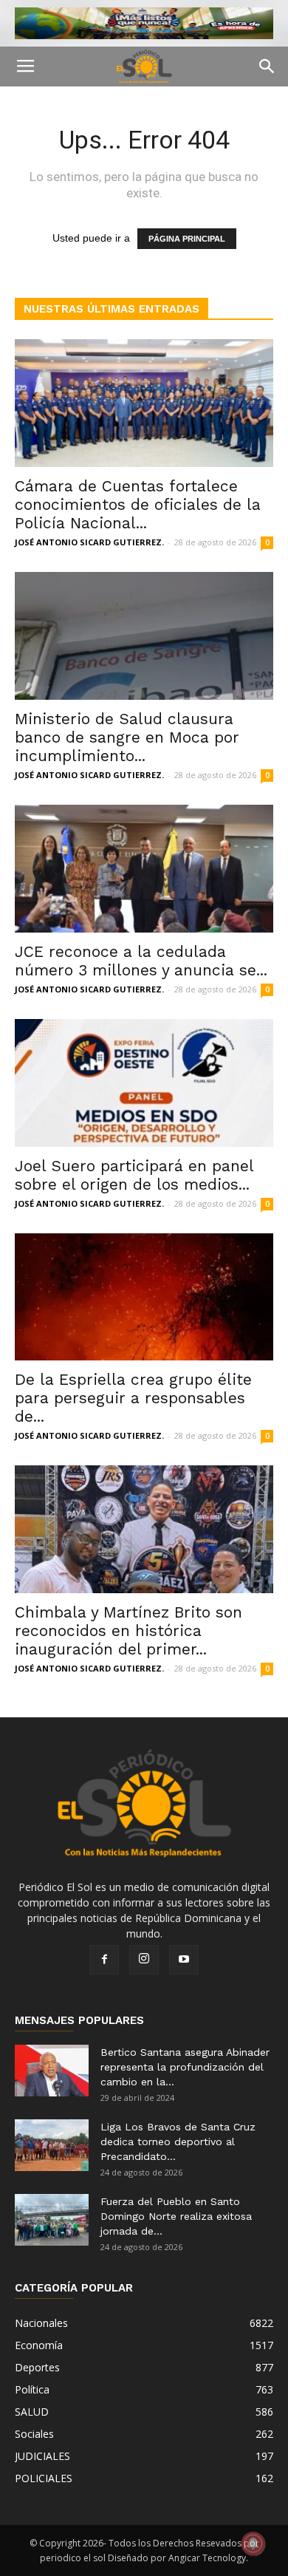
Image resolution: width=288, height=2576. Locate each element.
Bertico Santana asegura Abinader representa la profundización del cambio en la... (185, 2067)
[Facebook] (104, 1960)
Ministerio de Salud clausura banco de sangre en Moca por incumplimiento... (127, 737)
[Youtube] (184, 1960)
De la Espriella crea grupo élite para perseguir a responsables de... (133, 1398)
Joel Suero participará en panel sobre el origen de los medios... (134, 1175)
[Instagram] (144, 1960)
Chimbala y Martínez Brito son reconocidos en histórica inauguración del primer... (128, 1631)
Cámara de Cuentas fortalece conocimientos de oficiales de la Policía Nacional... (138, 504)
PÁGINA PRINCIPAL (187, 239)
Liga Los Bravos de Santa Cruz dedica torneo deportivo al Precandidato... (178, 2141)
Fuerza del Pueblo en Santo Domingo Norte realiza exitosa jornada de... (176, 2216)
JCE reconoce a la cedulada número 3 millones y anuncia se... (141, 961)
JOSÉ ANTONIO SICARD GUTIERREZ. (89, 542)
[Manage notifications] (253, 2543)
